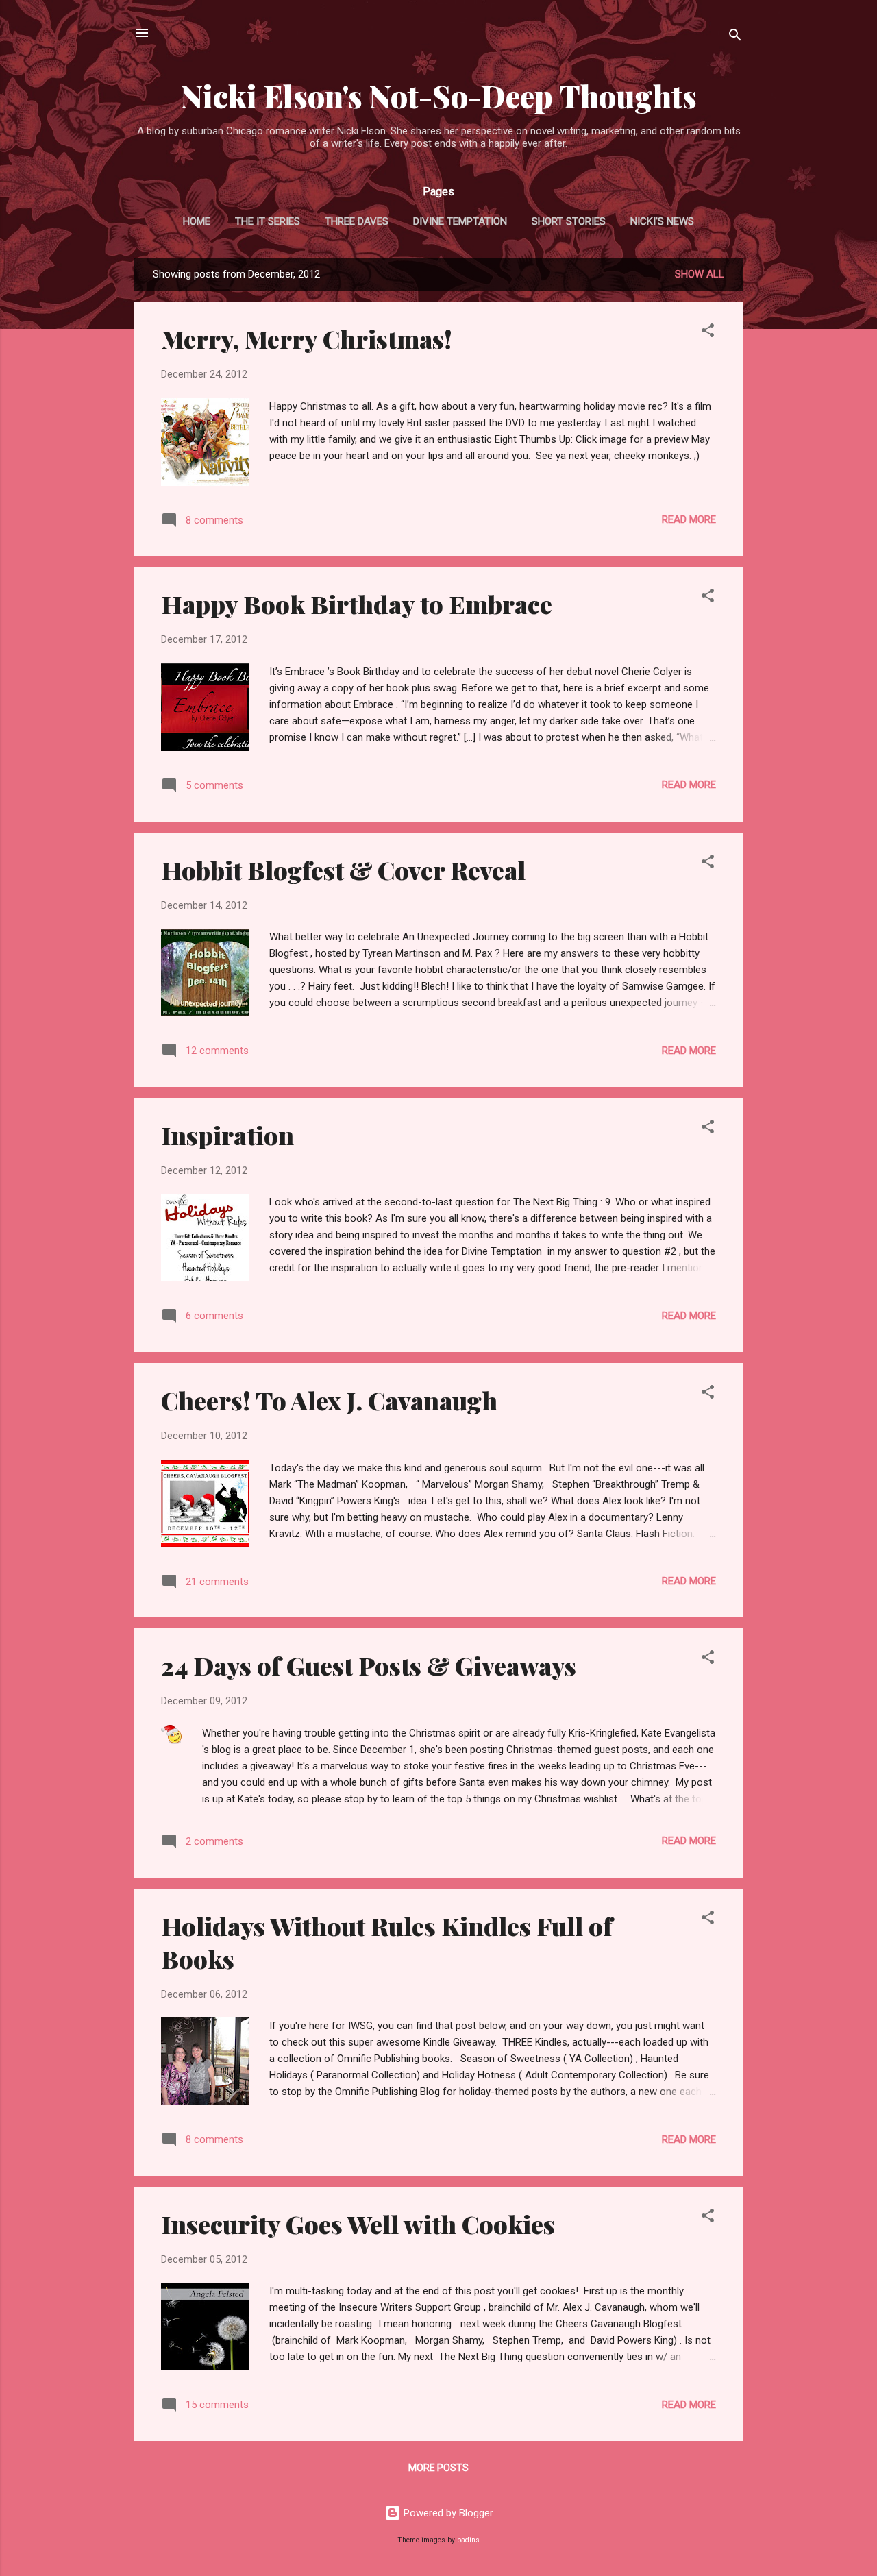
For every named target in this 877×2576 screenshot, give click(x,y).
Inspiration (227, 1135)
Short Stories (569, 221)
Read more (689, 519)
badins (468, 2540)
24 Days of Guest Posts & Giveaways (369, 1665)
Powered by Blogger (447, 2513)
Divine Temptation (460, 221)
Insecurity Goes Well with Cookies (358, 2224)
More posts (438, 2468)
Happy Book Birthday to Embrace (357, 604)
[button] (708, 333)
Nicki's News (662, 221)
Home (197, 221)
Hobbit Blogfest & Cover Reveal (343, 870)
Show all (700, 274)
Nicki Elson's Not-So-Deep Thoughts (439, 96)
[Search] (735, 37)
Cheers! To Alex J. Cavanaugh (329, 1400)
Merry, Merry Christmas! (307, 339)
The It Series (268, 221)
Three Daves (357, 221)
